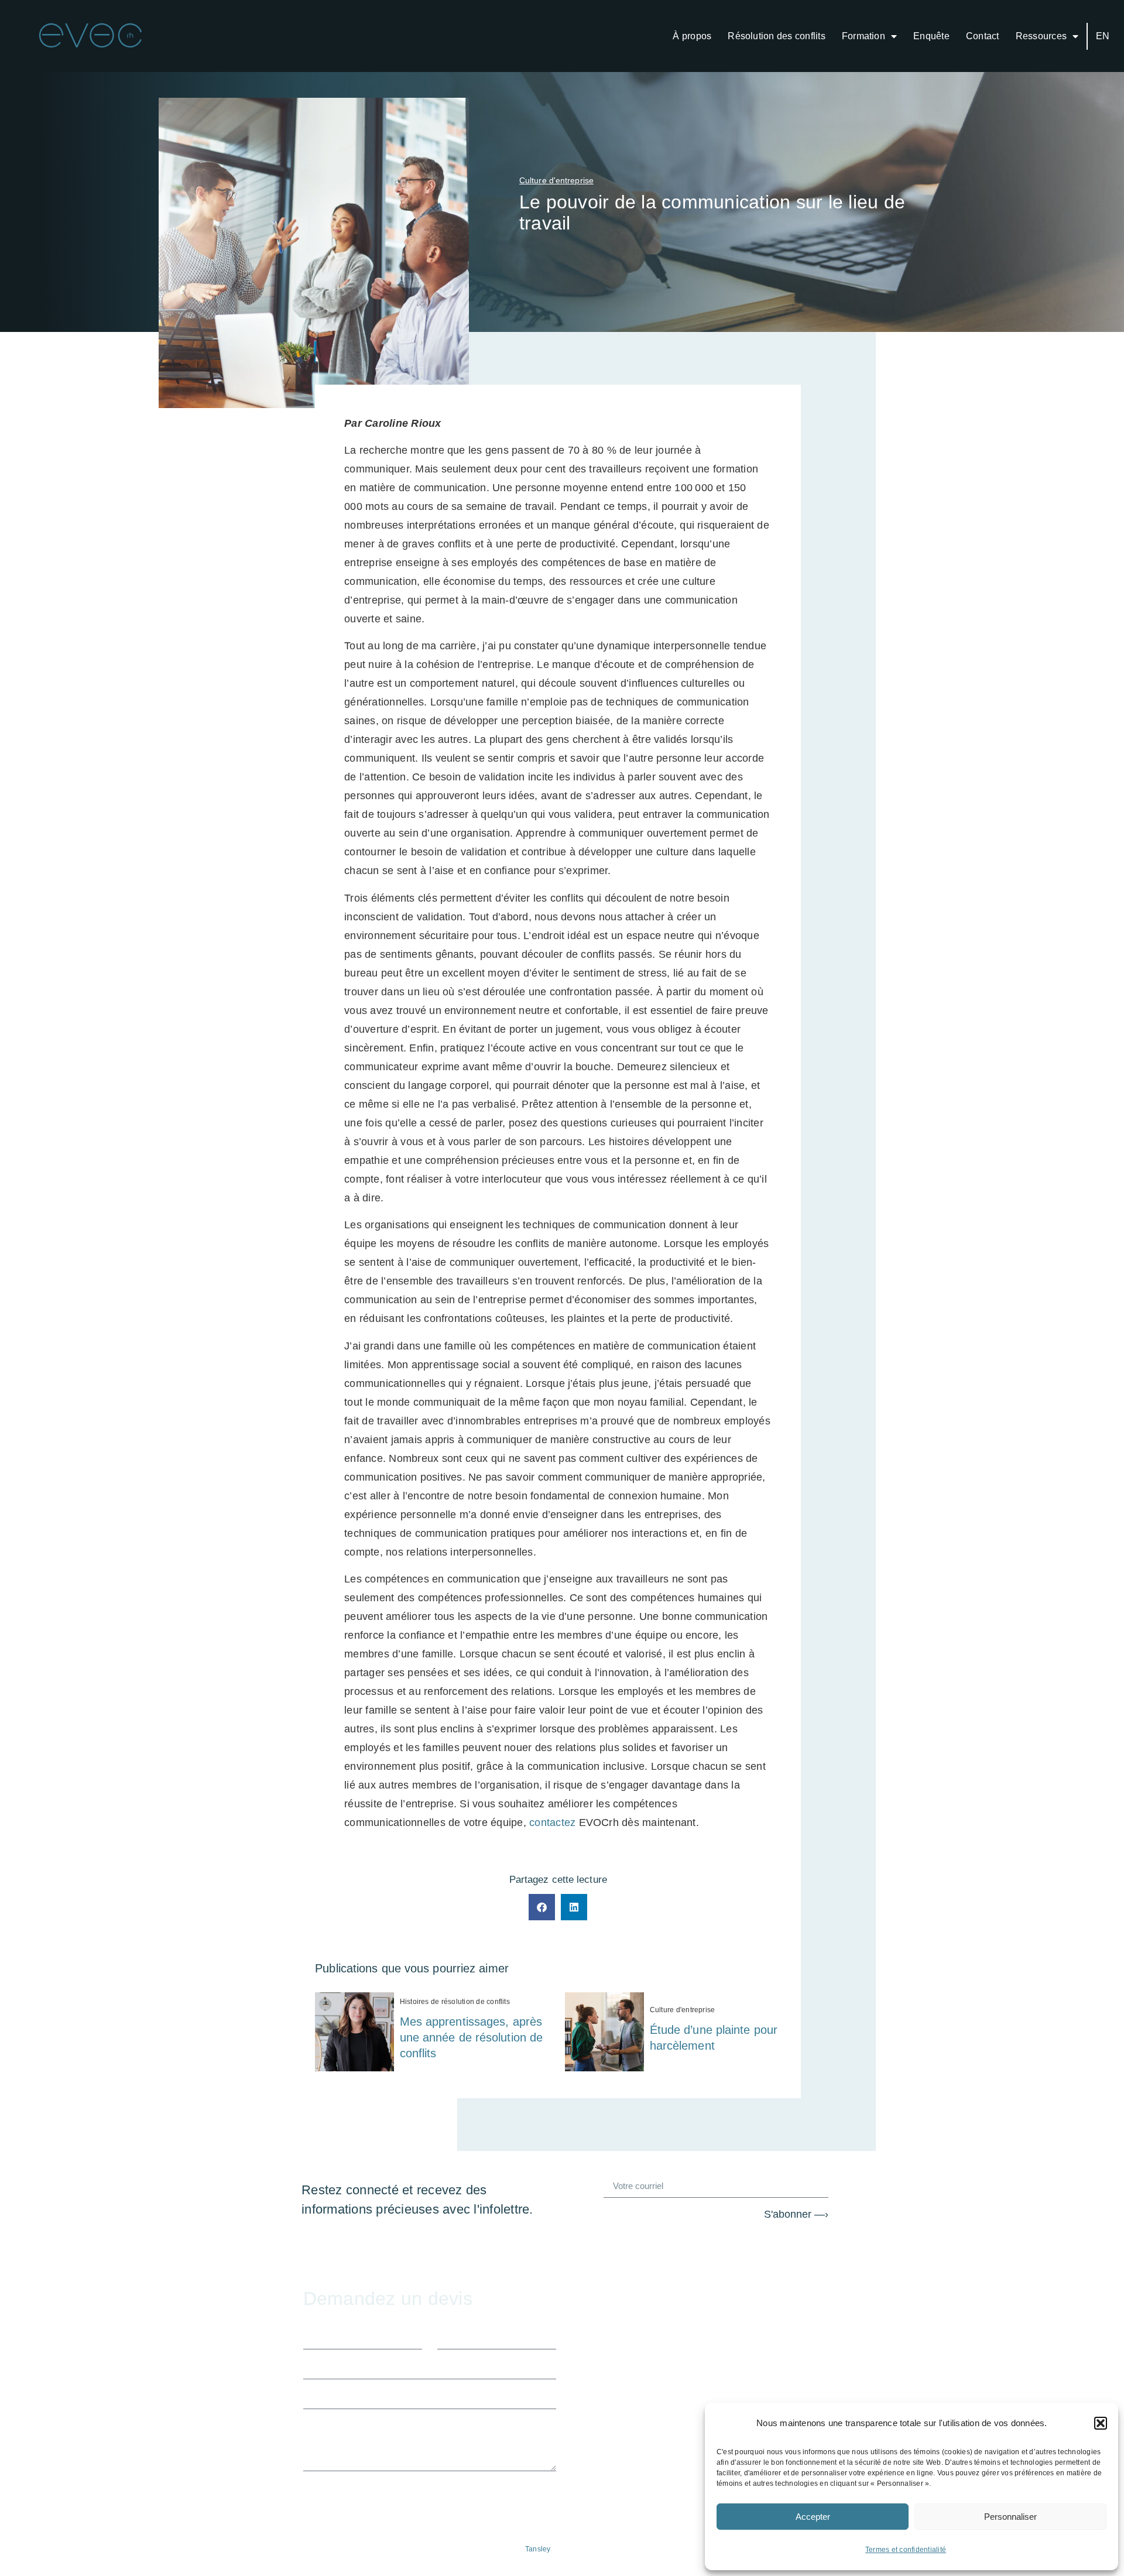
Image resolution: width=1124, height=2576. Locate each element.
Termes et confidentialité (906, 2550)
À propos (692, 36)
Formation (863, 36)
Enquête (931, 36)
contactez (552, 1823)
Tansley (538, 2549)
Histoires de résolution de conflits (455, 2002)
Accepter (813, 2517)
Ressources (1041, 36)
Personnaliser (1010, 2517)
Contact (983, 36)
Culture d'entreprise (683, 2010)
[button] (1101, 2423)
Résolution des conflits (777, 36)
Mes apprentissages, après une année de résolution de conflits (472, 2037)
